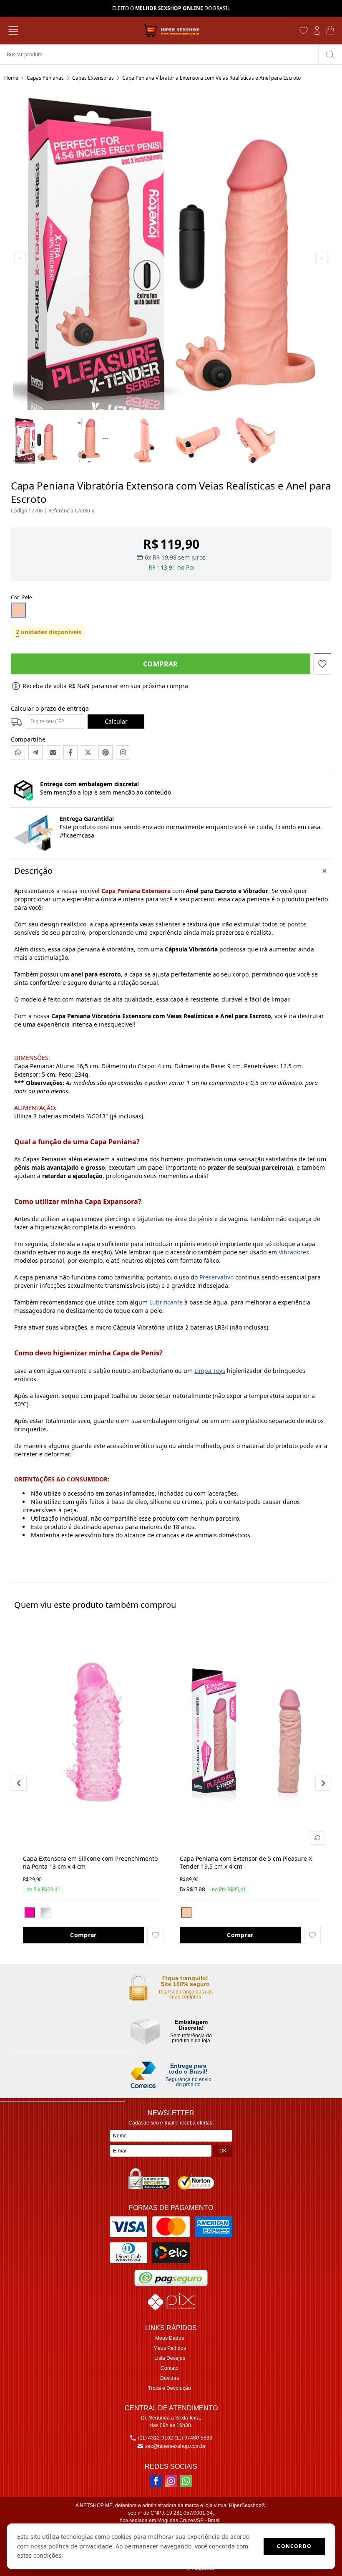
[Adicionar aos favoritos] (156, 1935)
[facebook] (156, 2481)
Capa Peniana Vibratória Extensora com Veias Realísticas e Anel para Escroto (211, 78)
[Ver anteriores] (20, 1783)
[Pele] (186, 1912)
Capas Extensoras (93, 78)
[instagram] (171, 2481)
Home (11, 78)
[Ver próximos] (322, 1783)
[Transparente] (45, 1912)
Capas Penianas (45, 78)
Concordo (294, 2546)
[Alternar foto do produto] (317, 1838)
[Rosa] (30, 1912)
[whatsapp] (186, 2481)
